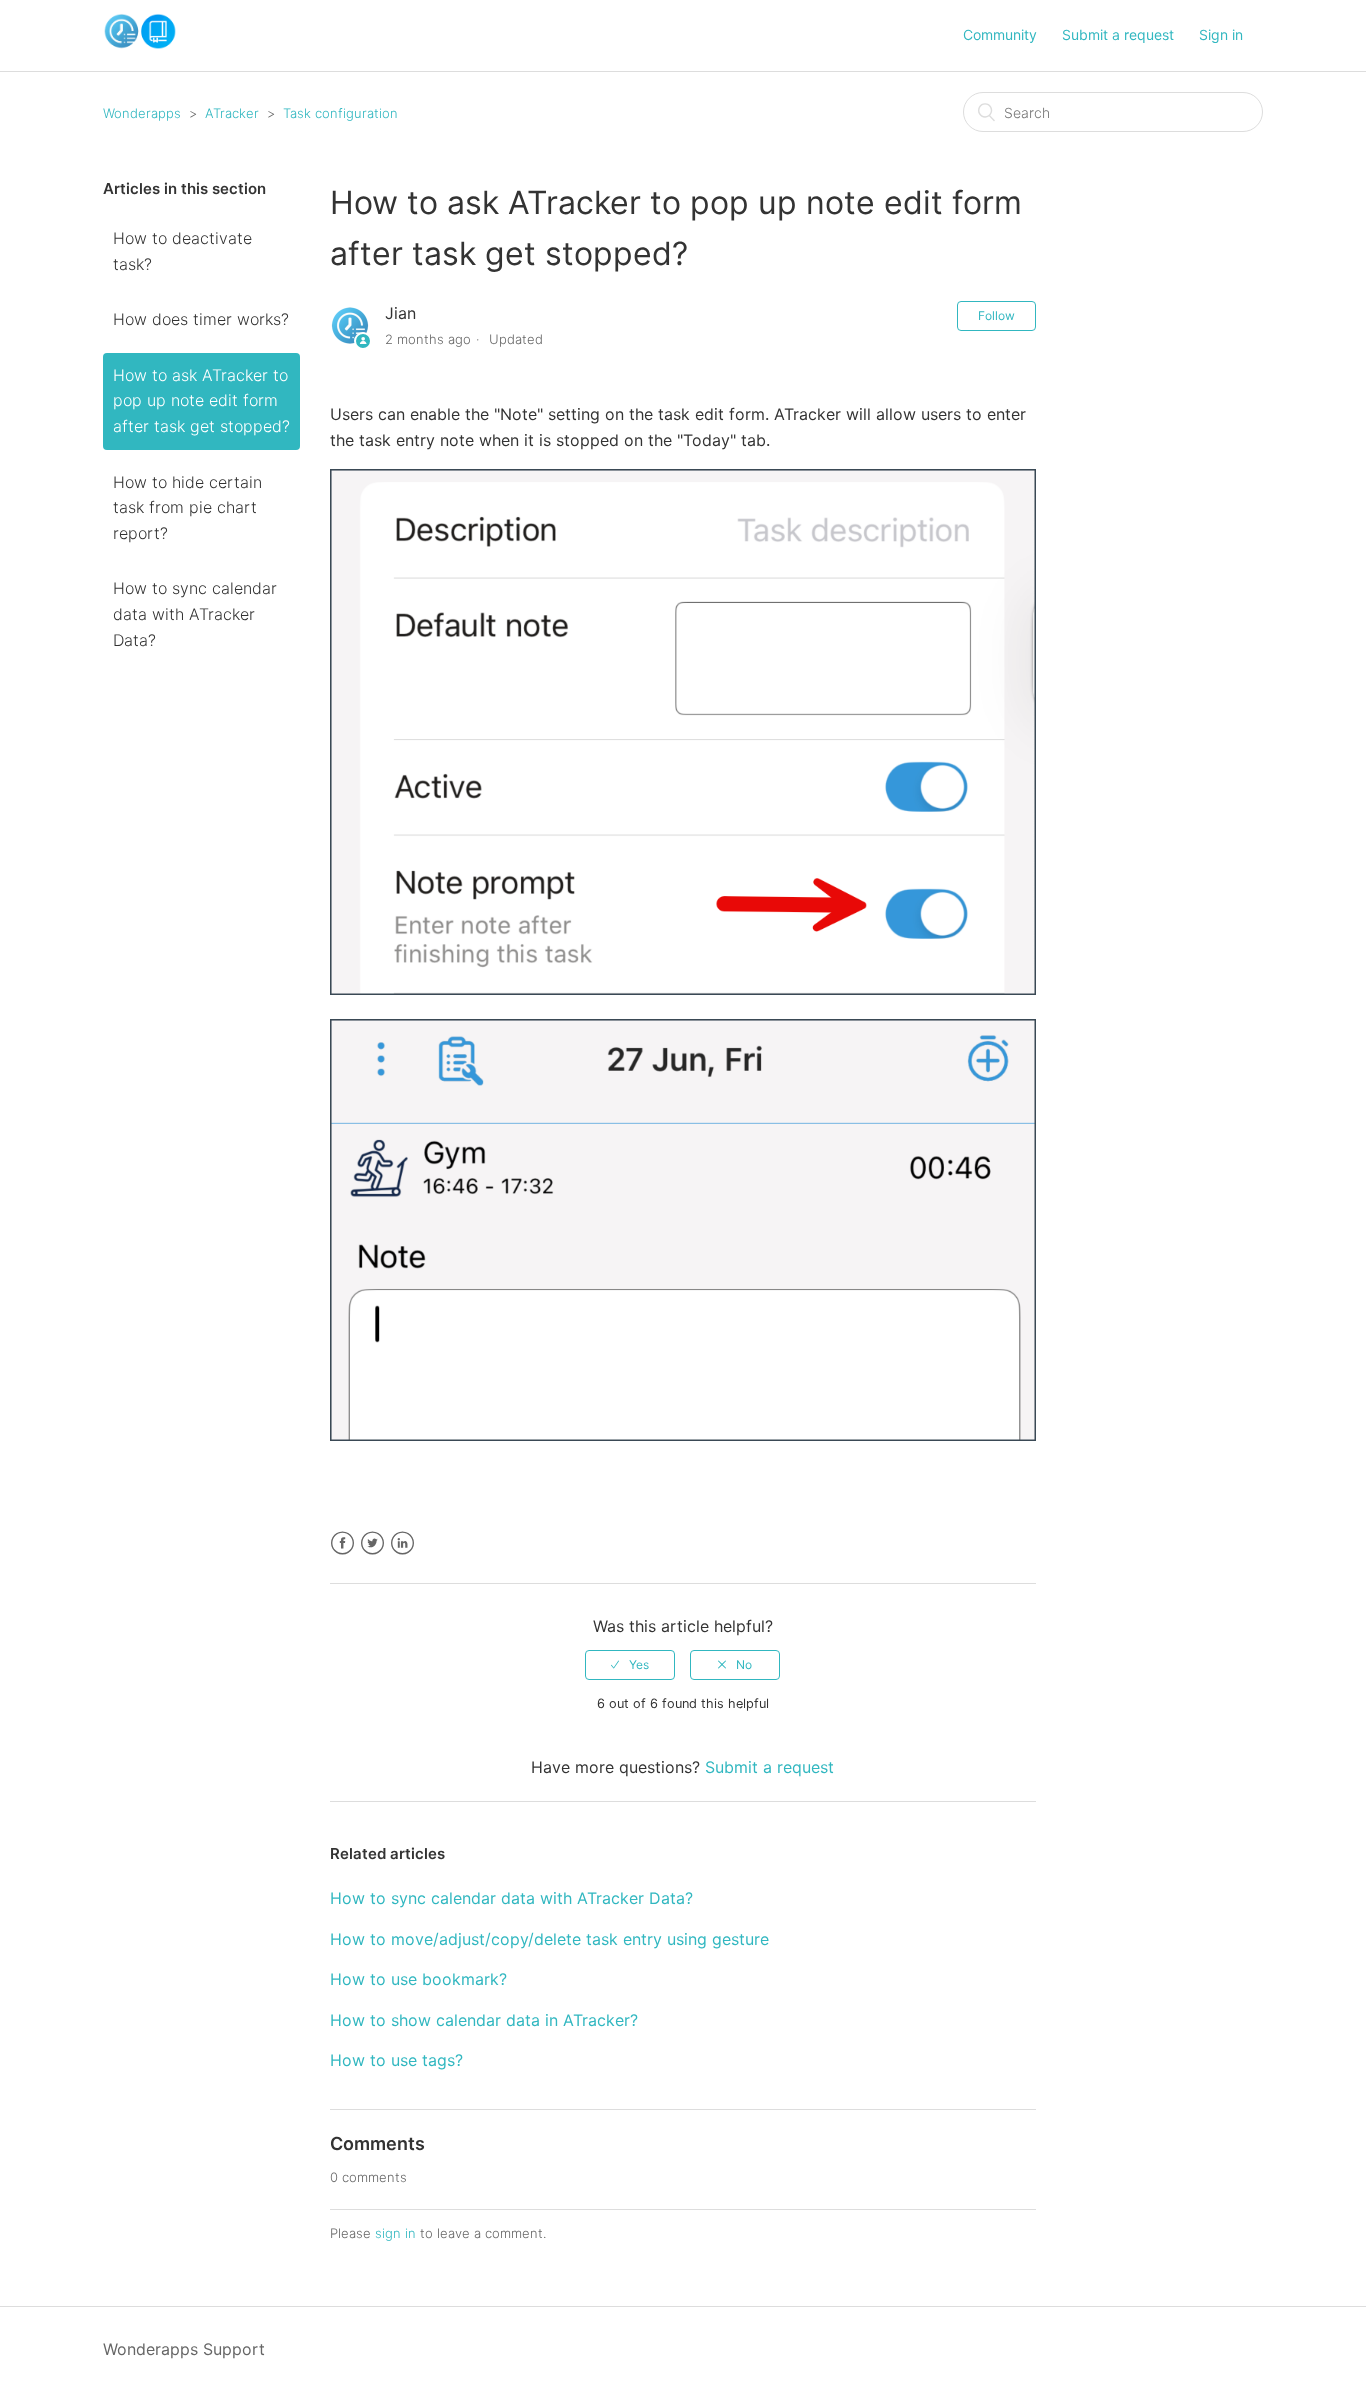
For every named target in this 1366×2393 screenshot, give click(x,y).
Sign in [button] (1221, 34)
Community (1000, 34)
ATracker (232, 113)
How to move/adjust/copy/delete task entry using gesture (549, 1939)
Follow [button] (996, 315)
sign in (395, 2233)
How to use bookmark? (418, 1979)
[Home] (140, 44)
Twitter (372, 1543)
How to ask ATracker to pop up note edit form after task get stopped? (201, 400)
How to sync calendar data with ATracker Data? (195, 613)
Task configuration (340, 113)
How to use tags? (396, 2060)
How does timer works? (201, 319)
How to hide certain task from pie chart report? (187, 507)
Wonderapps (142, 113)
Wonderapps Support (184, 2349)
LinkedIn (402, 1543)
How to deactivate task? (182, 251)
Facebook (342, 1543)
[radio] (630, 1665)
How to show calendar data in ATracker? (484, 2020)
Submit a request (1118, 34)
